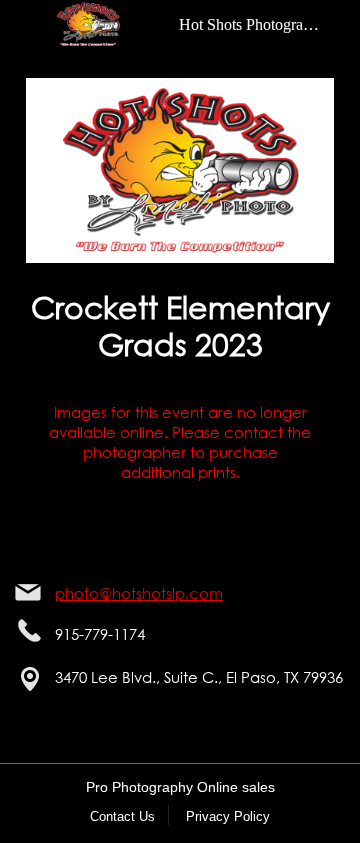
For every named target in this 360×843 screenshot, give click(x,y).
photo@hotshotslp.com (139, 593)
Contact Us (122, 816)
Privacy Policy (228, 816)
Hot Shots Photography (253, 24)
